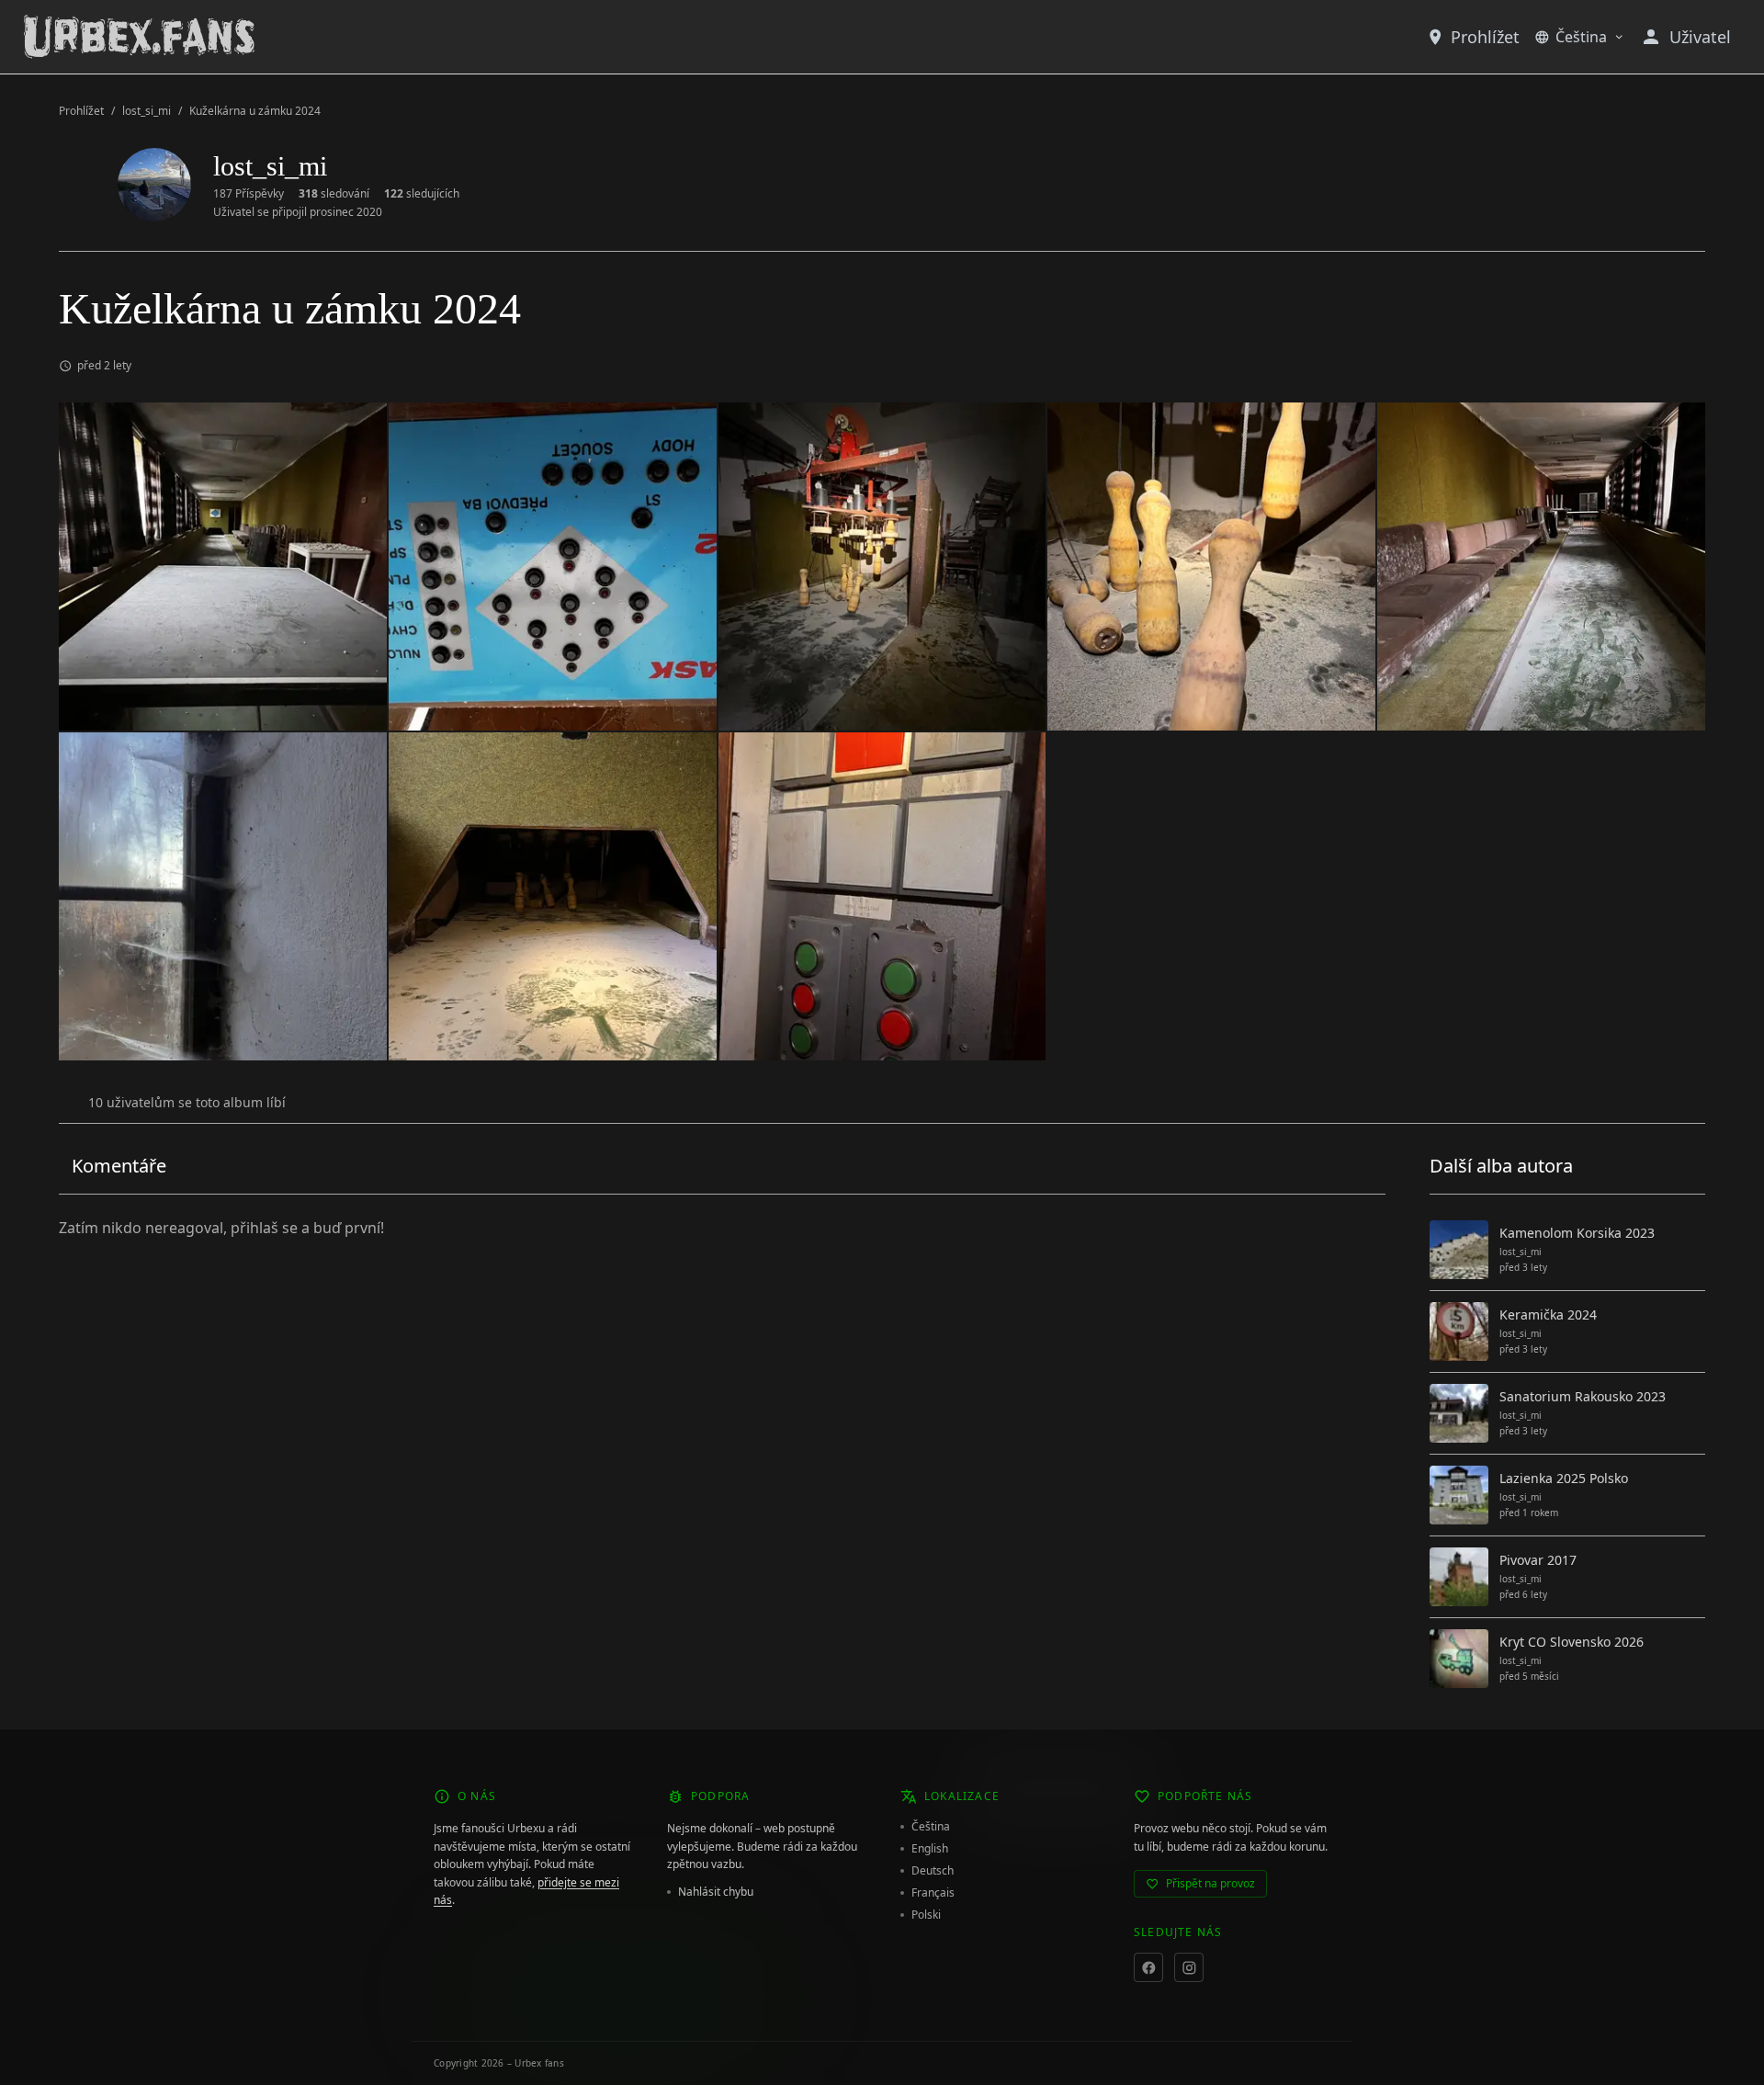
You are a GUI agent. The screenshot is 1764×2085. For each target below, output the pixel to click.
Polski (926, 1915)
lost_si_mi (147, 111)
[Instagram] (1189, 1967)
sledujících (422, 194)
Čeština (1581, 37)
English (930, 1849)
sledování (334, 194)
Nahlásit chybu (716, 1892)
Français (933, 1893)
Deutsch (933, 1871)
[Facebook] (1148, 1967)
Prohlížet (1485, 37)
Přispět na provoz (1210, 1883)
